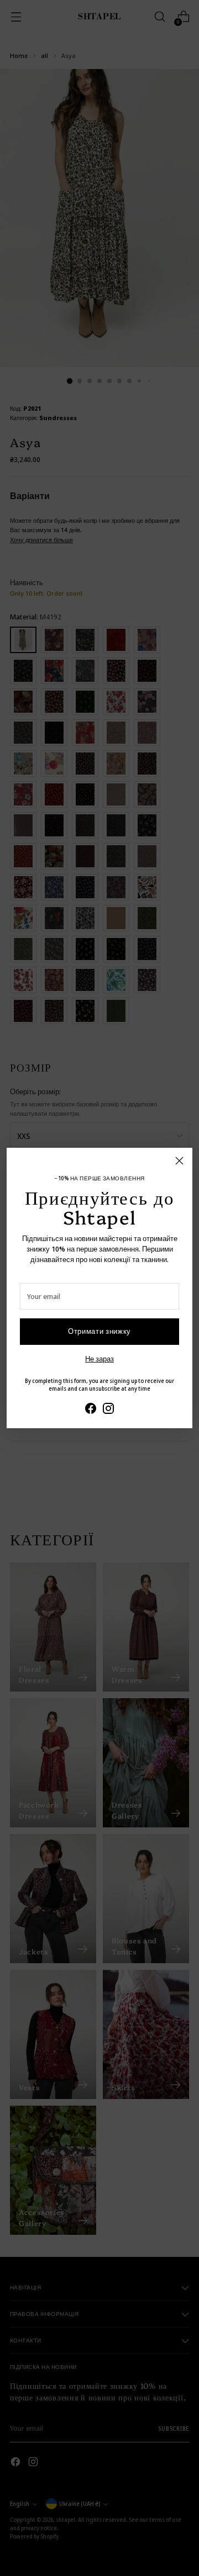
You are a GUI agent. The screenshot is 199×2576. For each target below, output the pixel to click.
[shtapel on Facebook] (91, 1410)
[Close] (179, 1161)
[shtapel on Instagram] (108, 1410)
